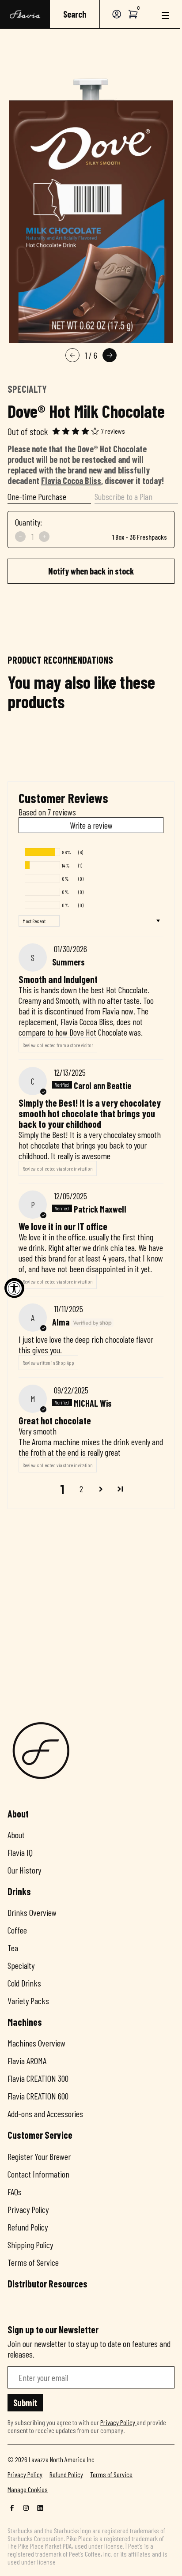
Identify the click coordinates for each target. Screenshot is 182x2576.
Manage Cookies (28, 2490)
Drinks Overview (32, 1912)
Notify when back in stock (91, 571)
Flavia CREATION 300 (38, 2078)
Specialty (21, 1965)
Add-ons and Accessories (45, 2114)
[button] (133, 14)
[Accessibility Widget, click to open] (14, 1288)
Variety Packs (28, 2001)
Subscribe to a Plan (123, 496)
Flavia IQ (20, 1852)
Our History (24, 1870)
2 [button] (81, 1489)
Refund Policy (28, 2227)
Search (75, 14)
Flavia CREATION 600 (38, 2096)
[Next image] (110, 355)
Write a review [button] (91, 825)
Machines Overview (36, 2043)
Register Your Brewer (39, 2156)
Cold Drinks (24, 1983)
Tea (13, 1948)
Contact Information (38, 2174)
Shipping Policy (30, 2245)
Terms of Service (33, 2262)
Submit (25, 2403)
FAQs (15, 2192)
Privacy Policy (28, 2209)
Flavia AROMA (27, 2061)
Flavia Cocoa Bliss (71, 481)
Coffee (17, 1930)
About (16, 1835)
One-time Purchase (37, 496)
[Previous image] (72, 355)
